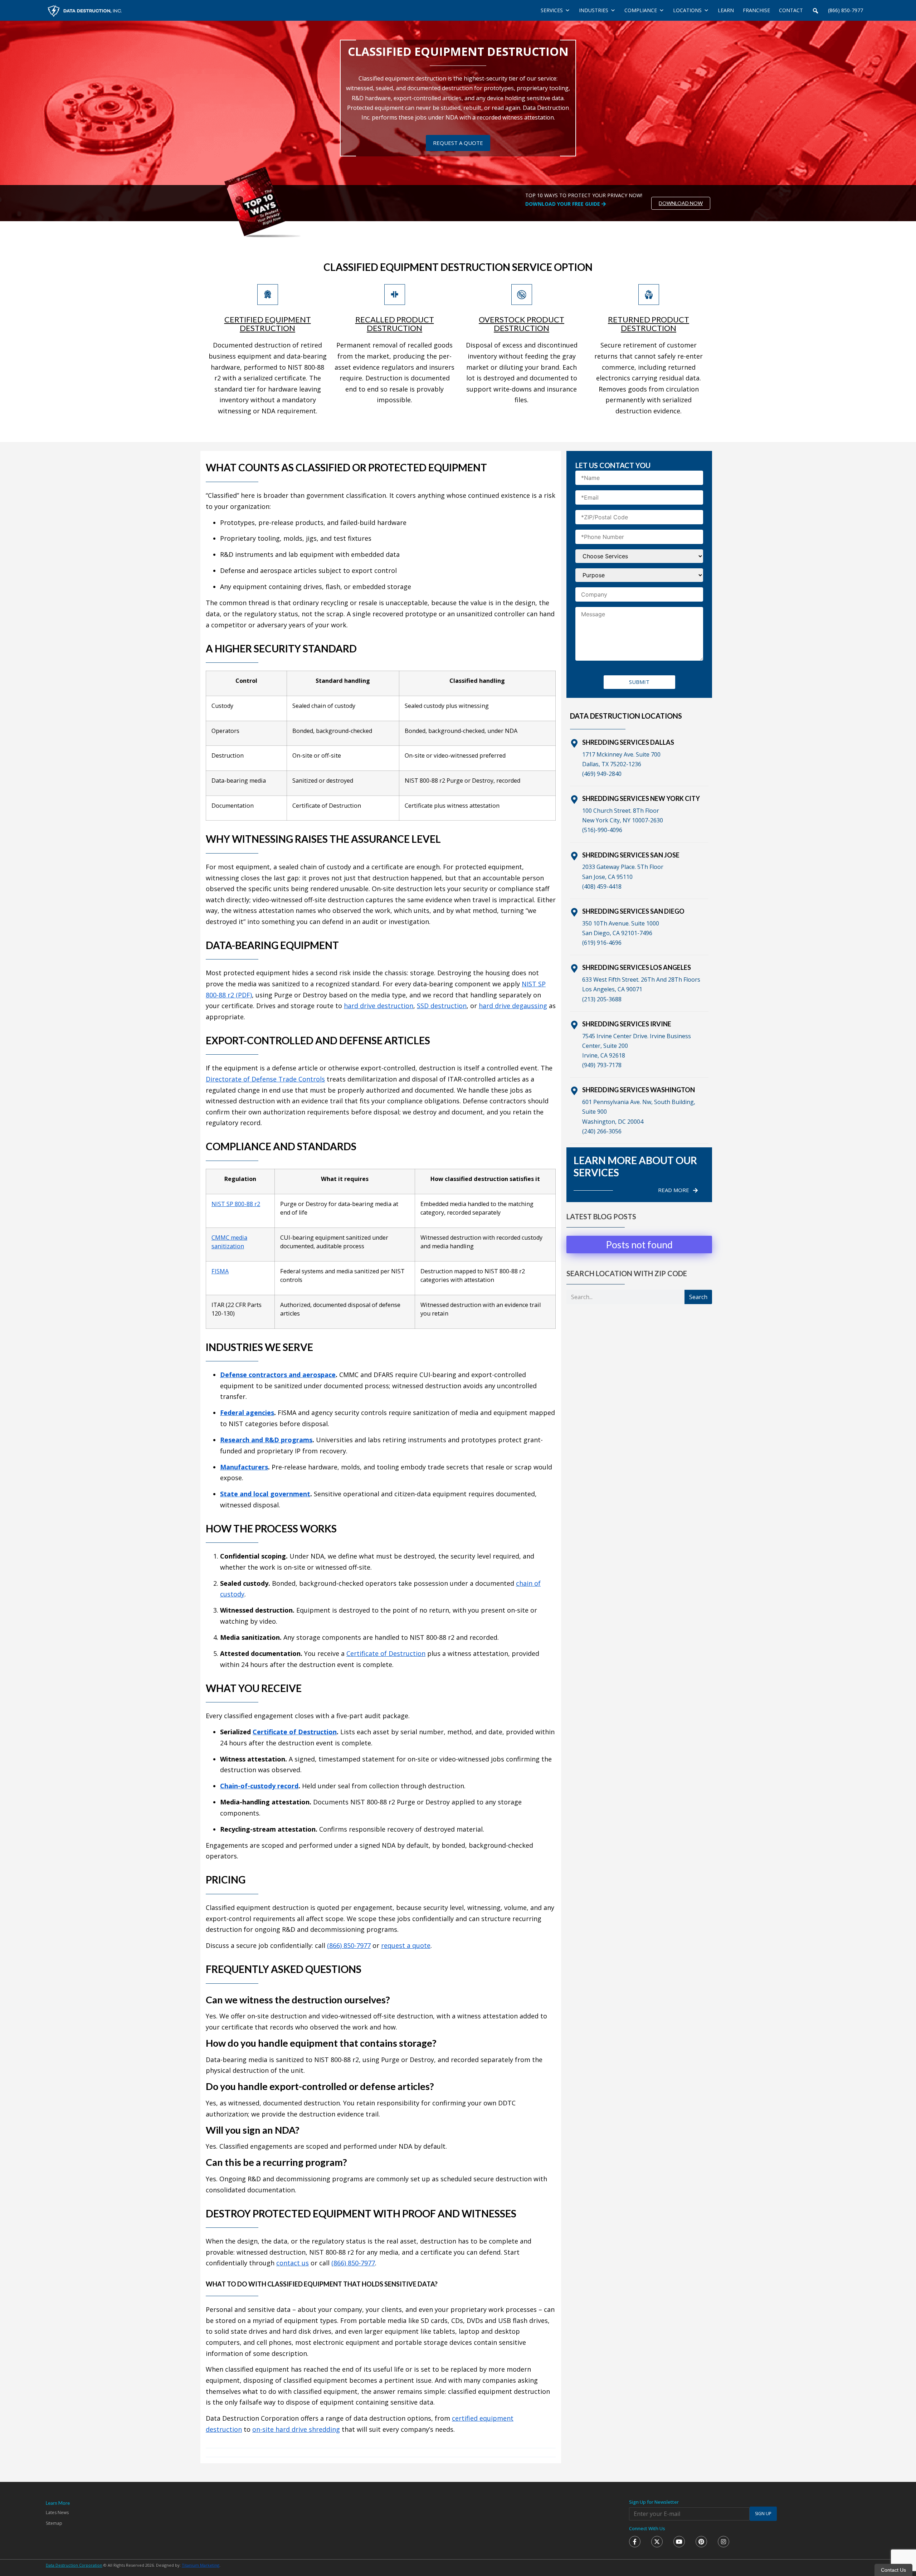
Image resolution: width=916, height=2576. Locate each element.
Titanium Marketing (201, 2565)
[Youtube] (679, 2542)
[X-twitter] (657, 2542)
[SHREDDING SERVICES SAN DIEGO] (574, 912)
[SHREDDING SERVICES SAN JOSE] (574, 856)
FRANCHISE (756, 10)
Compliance (641, 10)
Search (698, 1297)
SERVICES (552, 10)
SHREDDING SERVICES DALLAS (628, 742)
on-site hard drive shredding (296, 2429)
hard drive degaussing (513, 1006)
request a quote (406, 1945)
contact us (293, 2263)
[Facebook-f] (635, 2542)
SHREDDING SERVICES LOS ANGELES (637, 967)
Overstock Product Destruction (522, 324)
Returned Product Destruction (649, 324)
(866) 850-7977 (846, 10)
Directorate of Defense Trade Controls (265, 1079)
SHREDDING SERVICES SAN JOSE (631, 855)
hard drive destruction (379, 1006)
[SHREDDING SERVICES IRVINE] (574, 1025)
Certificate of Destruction (386, 1653)
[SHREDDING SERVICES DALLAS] (574, 743)
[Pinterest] (701, 2542)
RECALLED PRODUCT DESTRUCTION (395, 324)
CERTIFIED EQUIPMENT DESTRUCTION (268, 324)
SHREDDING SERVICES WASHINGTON (639, 1090)
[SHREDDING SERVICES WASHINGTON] (574, 1091)
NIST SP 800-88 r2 (236, 1204)
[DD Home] (85, 10)
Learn (726, 10)
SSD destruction (442, 1006)
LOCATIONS (687, 10)
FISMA (220, 1271)
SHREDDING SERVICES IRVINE (627, 1024)
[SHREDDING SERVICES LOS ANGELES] (574, 968)
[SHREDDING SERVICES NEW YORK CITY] (574, 799)
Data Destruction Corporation (74, 2565)
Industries (594, 10)
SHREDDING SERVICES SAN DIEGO (633, 911)
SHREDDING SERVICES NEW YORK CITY (641, 798)
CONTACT (791, 10)
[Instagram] (723, 2542)
